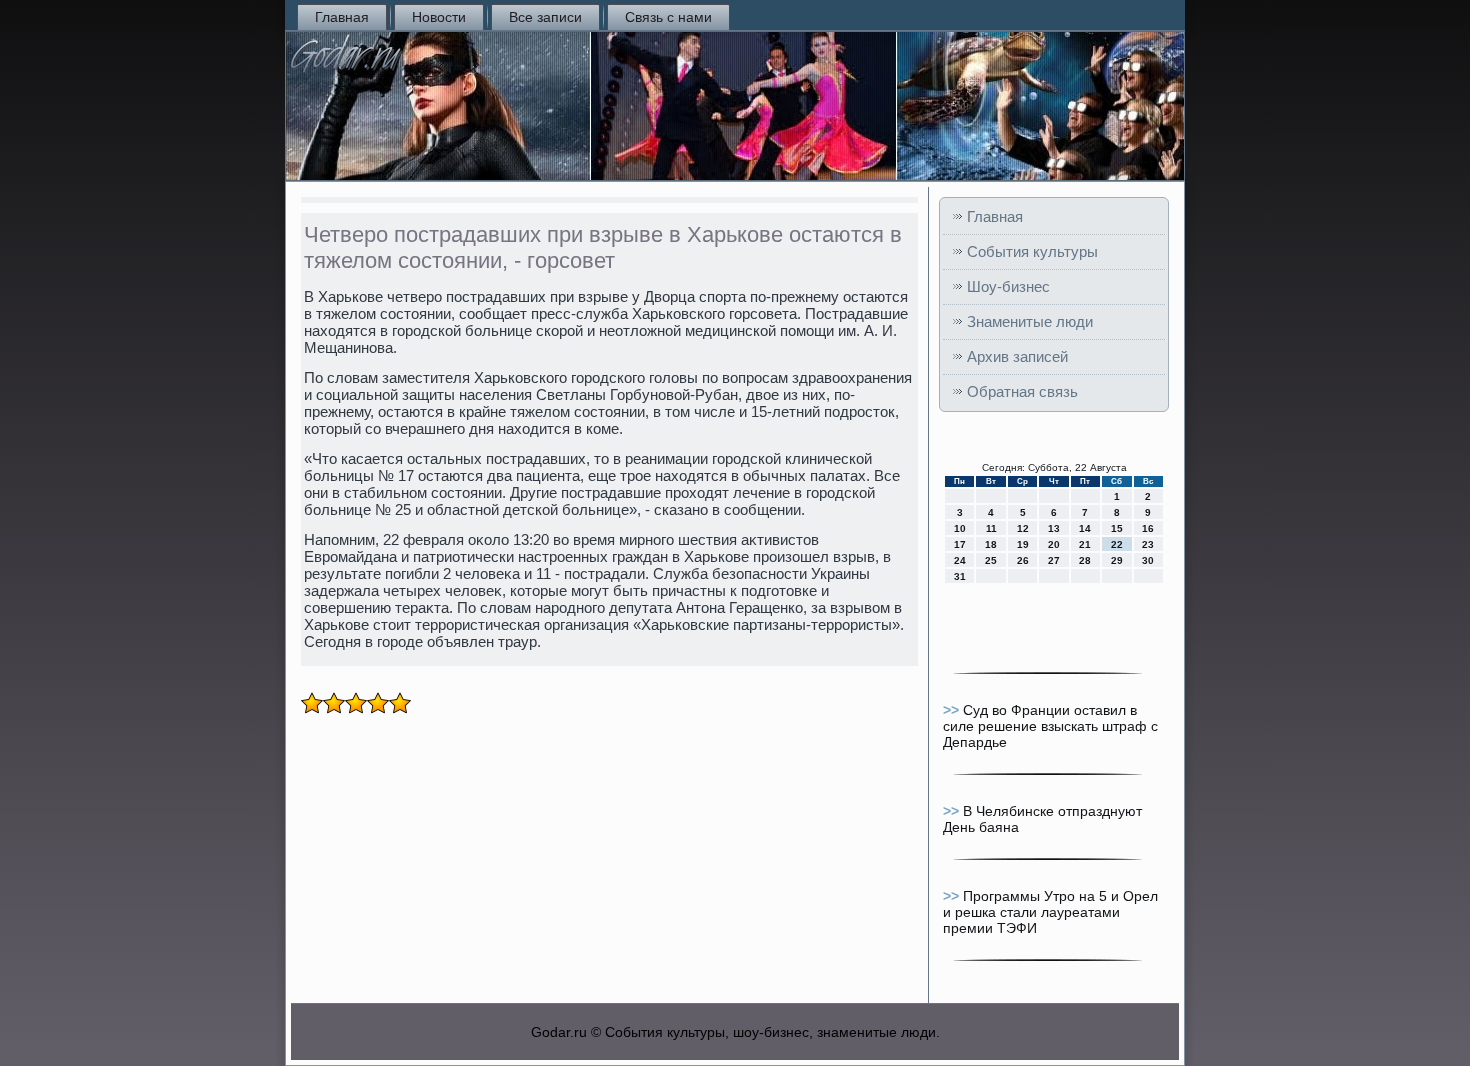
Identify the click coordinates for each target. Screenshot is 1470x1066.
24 (960, 560)
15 (1117, 528)
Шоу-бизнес (1008, 286)
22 (1117, 544)
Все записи (545, 17)
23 (1148, 544)
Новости (439, 17)
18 (991, 544)
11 (991, 528)
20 (1054, 544)
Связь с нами (668, 17)
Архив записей (1017, 356)
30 (1148, 560)
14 (1085, 528)
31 (960, 576)
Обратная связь (1022, 391)
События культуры (1032, 251)
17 (960, 544)
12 (1023, 528)
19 (1023, 544)
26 (1023, 560)
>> (953, 710)
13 (1054, 528)
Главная (342, 17)
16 (1148, 528)
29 (1117, 560)
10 (960, 528)
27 (1054, 560)
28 (1085, 560)
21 (1085, 544)
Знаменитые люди (1030, 321)
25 (991, 560)
